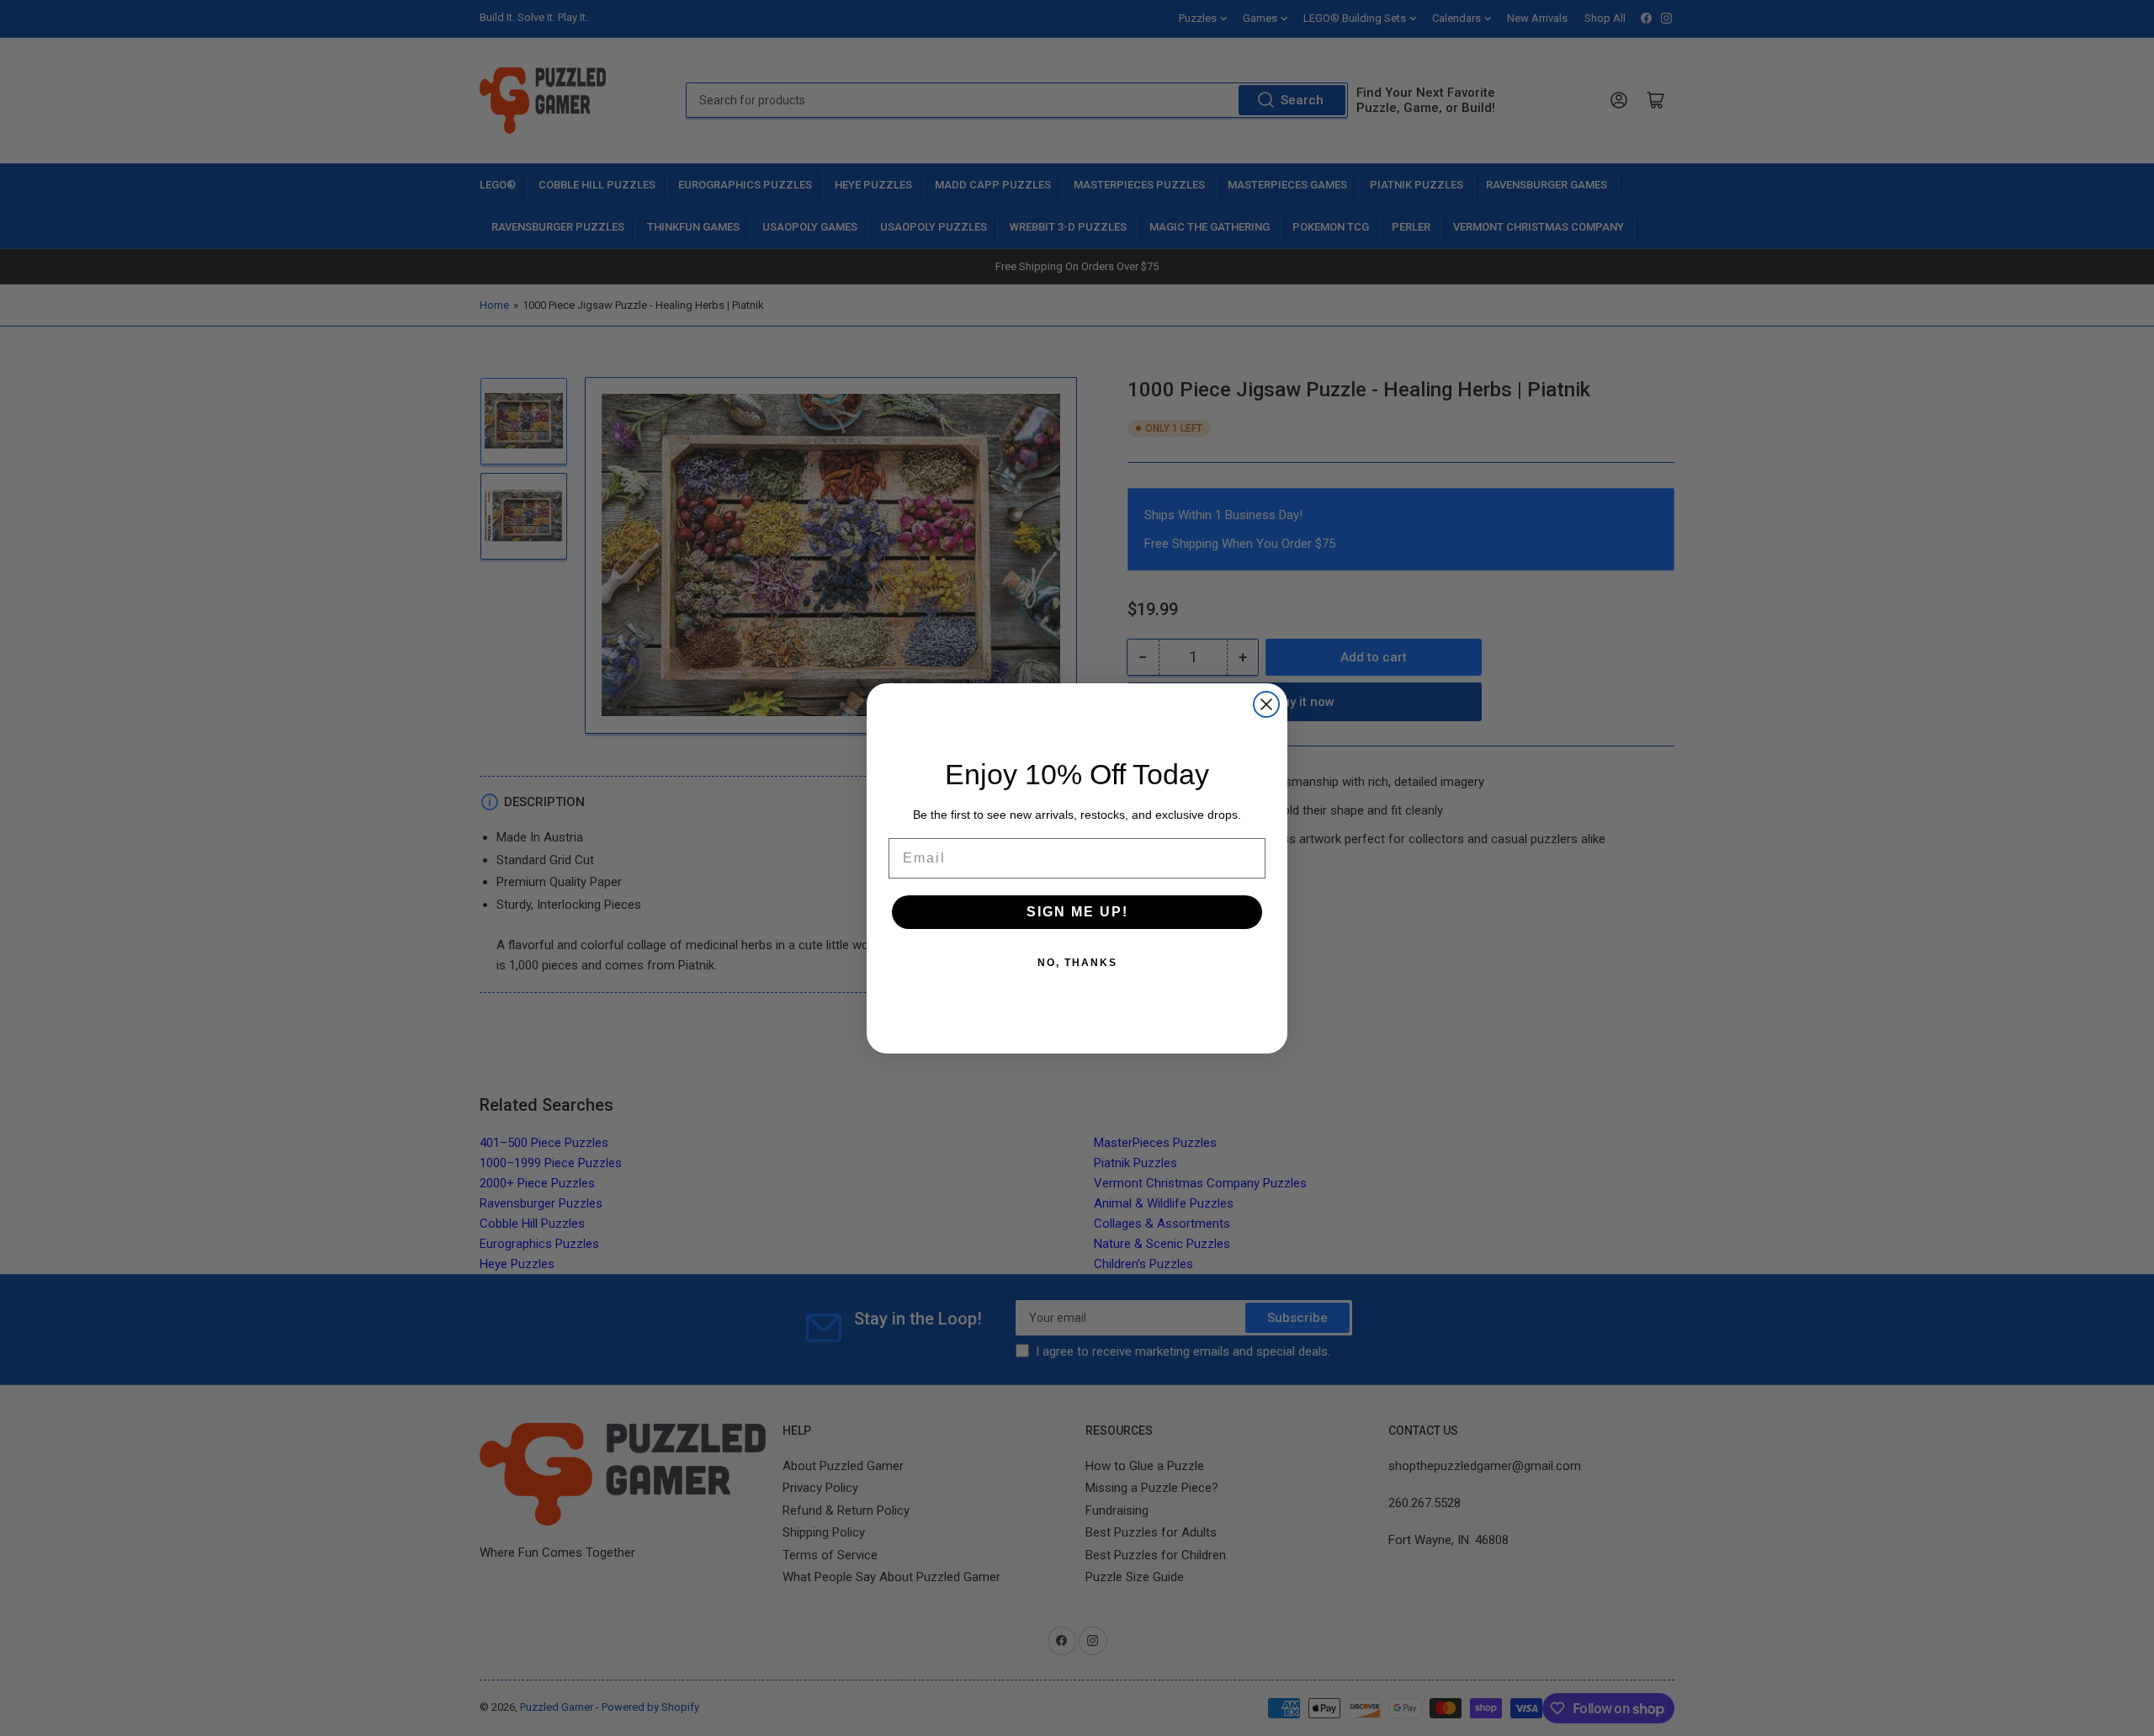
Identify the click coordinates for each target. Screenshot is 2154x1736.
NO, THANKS (1077, 962)
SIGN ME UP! (1077, 911)
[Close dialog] (1266, 704)
